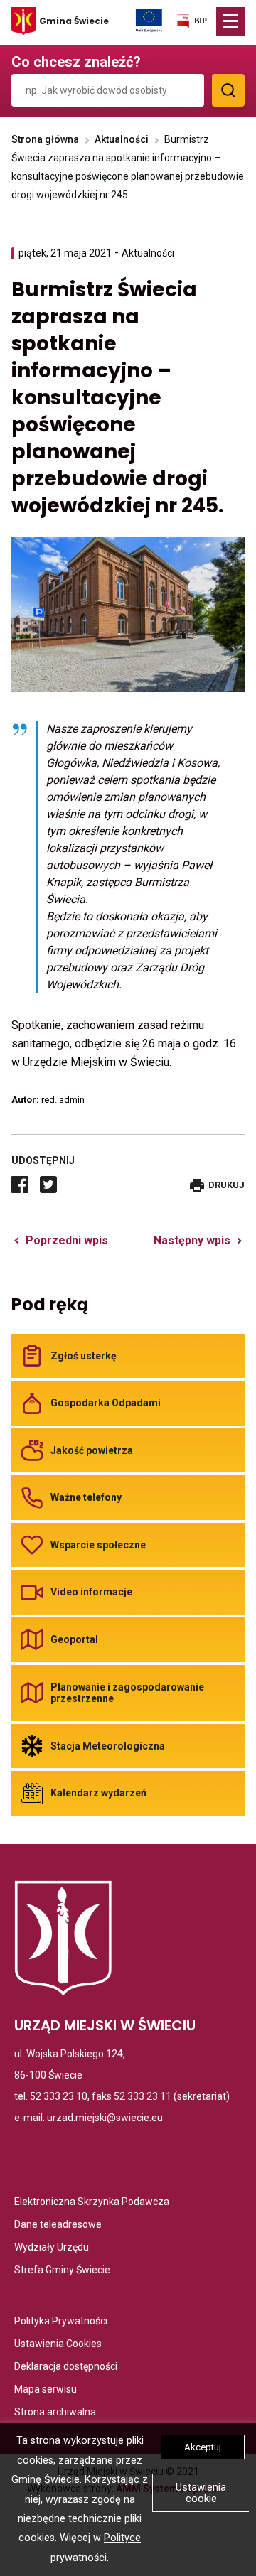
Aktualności (122, 139)
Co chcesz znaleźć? (76, 62)
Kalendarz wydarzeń (98, 1793)
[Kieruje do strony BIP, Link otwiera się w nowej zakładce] (191, 24)
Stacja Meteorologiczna (108, 1746)
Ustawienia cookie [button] (201, 2493)
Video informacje (91, 1592)
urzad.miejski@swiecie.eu (105, 2118)
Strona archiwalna (55, 2413)
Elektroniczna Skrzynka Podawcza (92, 2203)
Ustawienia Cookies (58, 2345)
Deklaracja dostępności (66, 2367)
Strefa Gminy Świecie (62, 2271)
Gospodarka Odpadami (106, 1403)
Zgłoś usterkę (84, 1356)
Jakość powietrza (92, 1450)
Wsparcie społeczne (98, 1545)
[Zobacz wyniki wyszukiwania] (228, 90)
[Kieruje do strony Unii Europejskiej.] (149, 20)
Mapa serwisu (46, 2390)
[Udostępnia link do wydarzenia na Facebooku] (20, 1185)
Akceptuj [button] (203, 2447)
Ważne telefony (86, 1497)
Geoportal (74, 1639)
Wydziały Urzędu (52, 2248)
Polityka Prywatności (61, 2322)
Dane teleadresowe (58, 2225)
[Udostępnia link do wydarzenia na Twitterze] (48, 1185)
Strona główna (45, 139)
